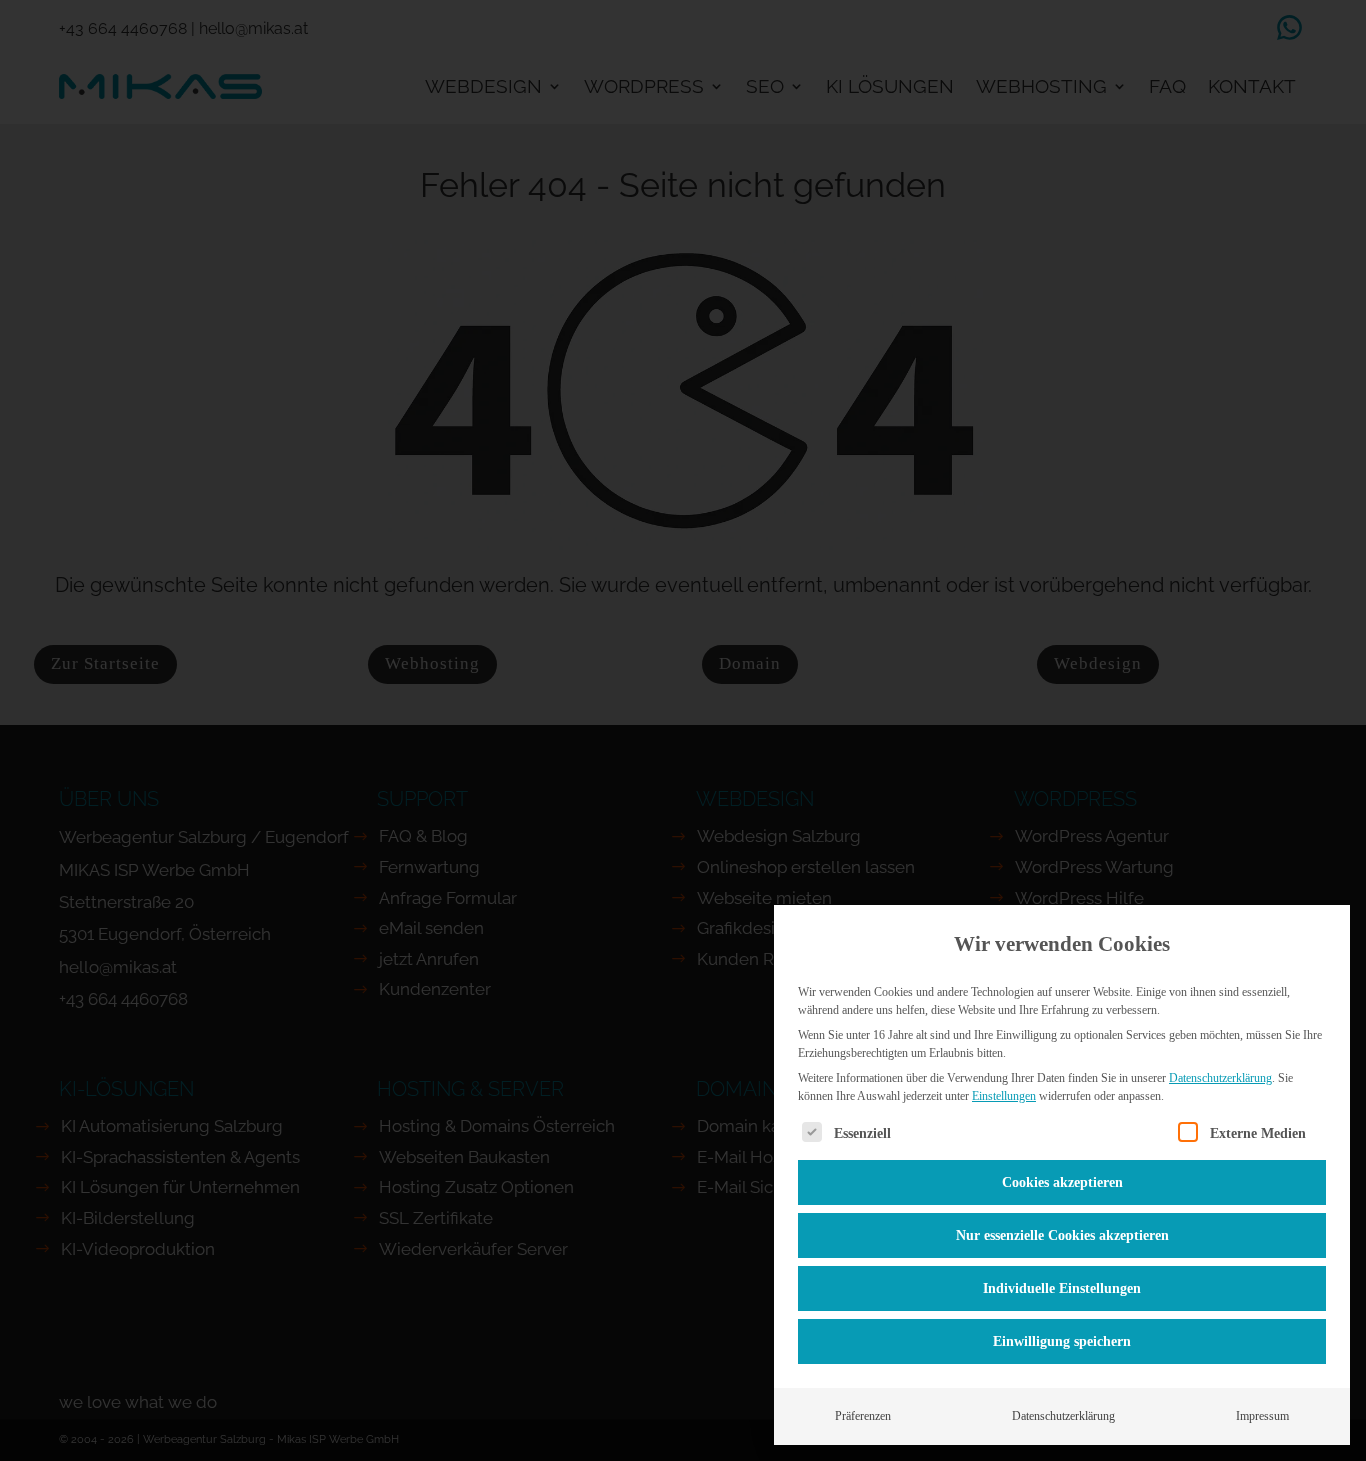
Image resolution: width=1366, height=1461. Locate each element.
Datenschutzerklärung (1220, 1078)
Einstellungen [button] (1004, 1096)
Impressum (1262, 1416)
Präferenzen (863, 1416)
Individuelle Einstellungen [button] (1062, 1288)
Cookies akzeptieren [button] (1062, 1182)
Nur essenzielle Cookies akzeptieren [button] (1062, 1235)
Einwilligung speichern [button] (1062, 1341)
